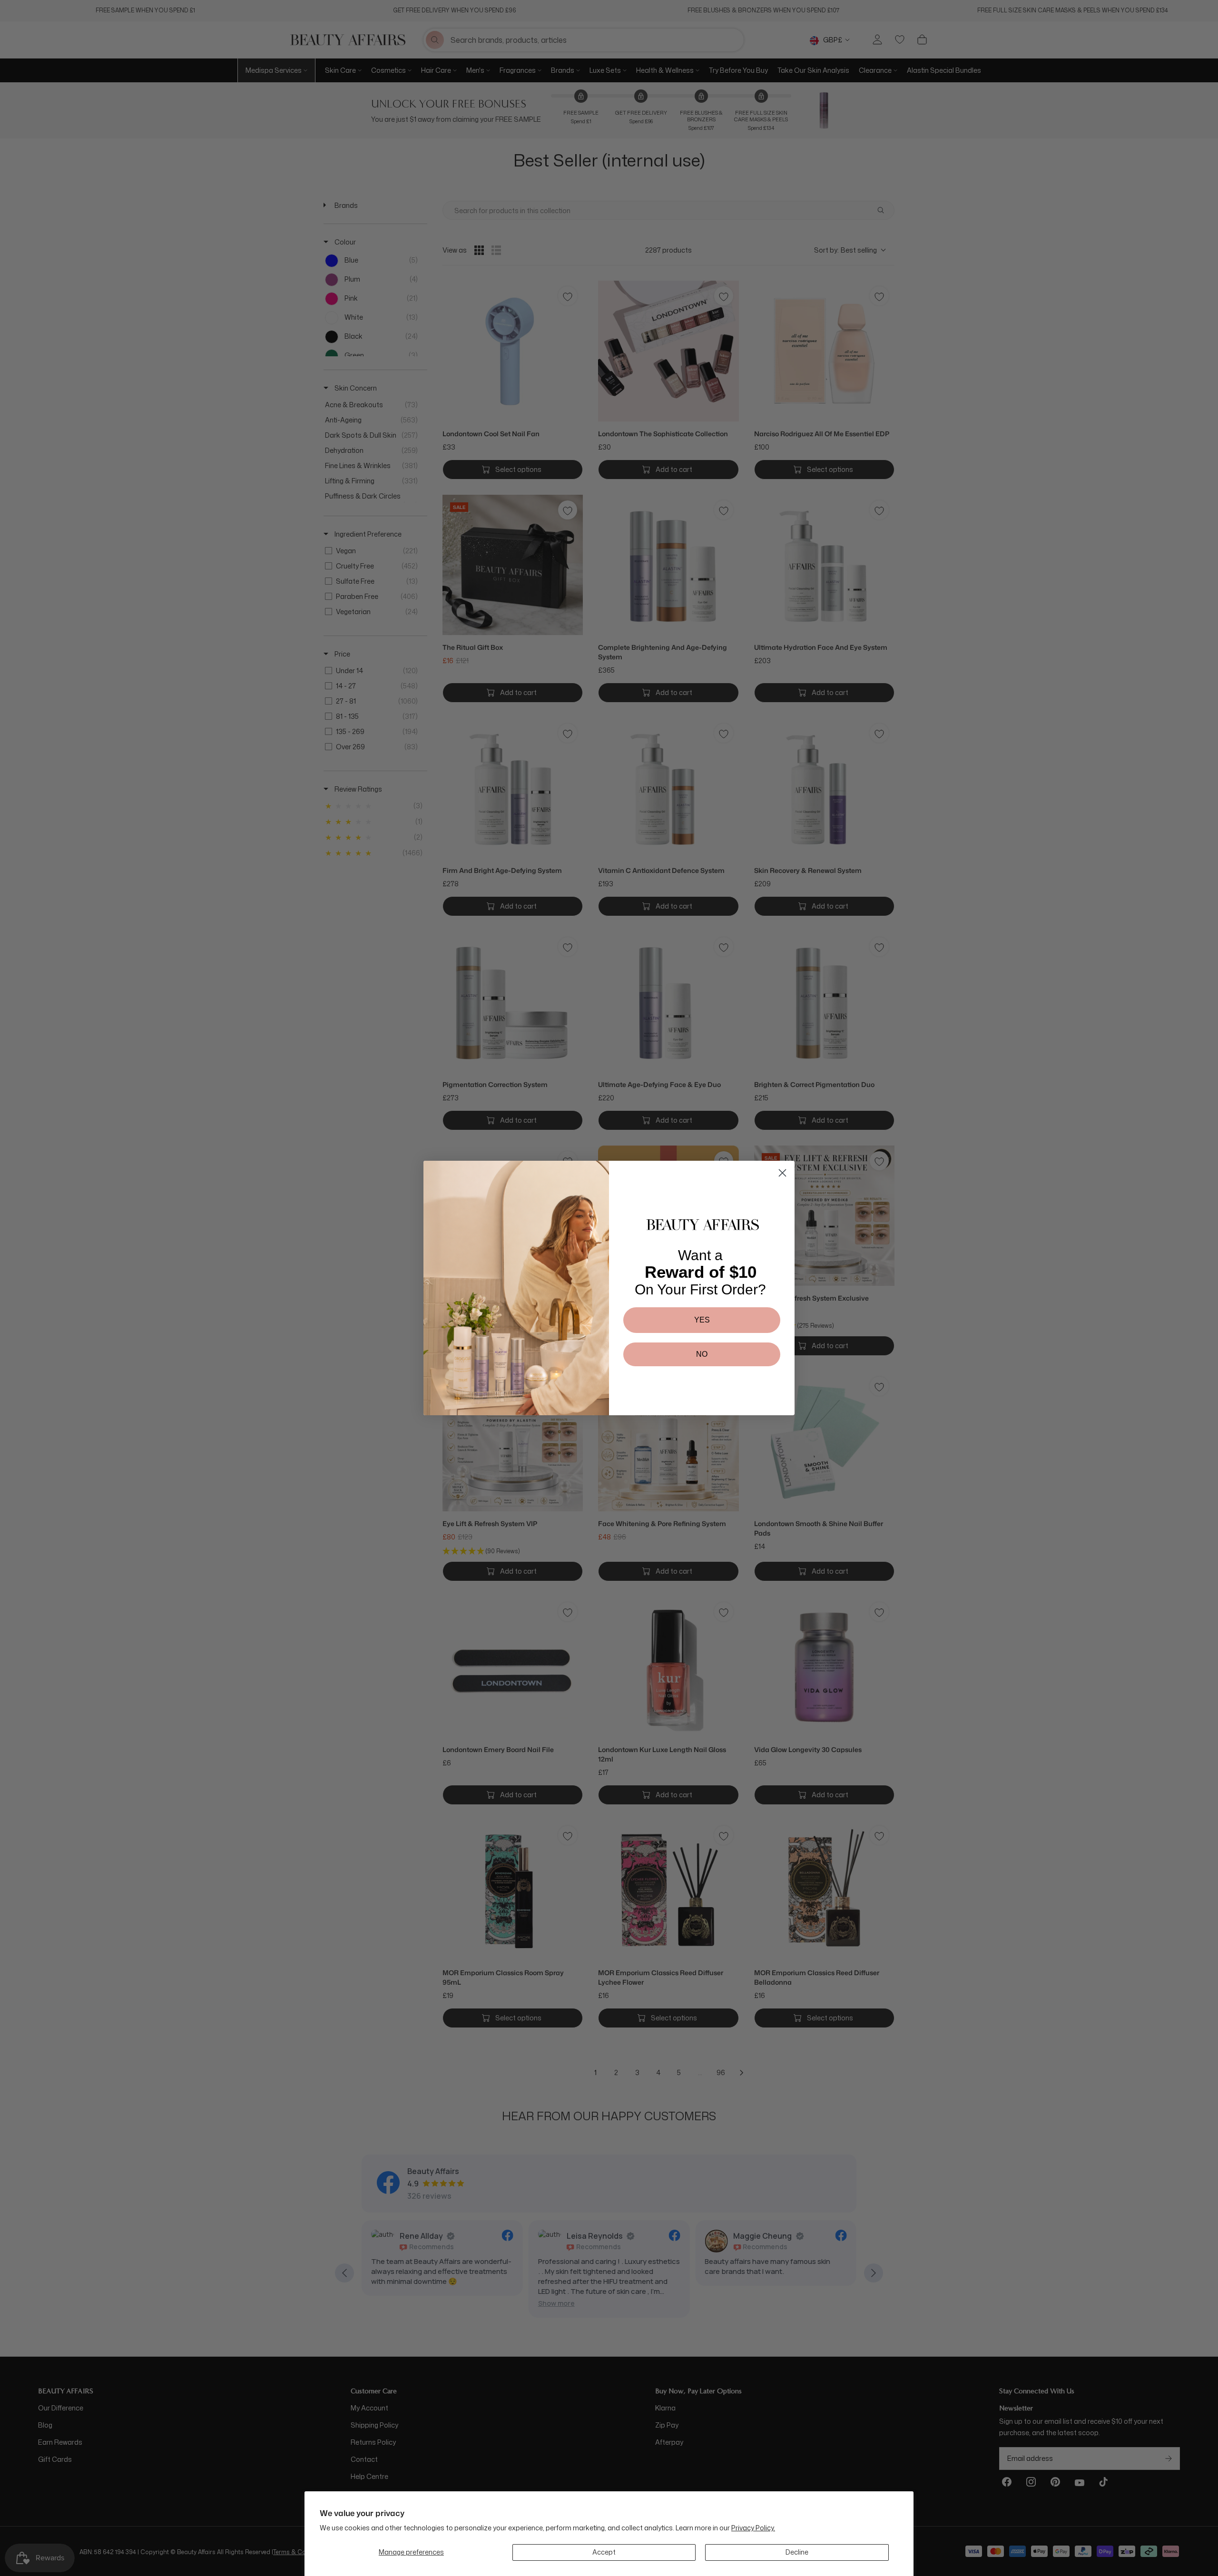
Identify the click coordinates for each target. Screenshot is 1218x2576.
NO (702, 1354)
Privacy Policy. (753, 2528)
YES (702, 1320)
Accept (604, 2552)
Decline (797, 2552)
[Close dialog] (782, 1173)
